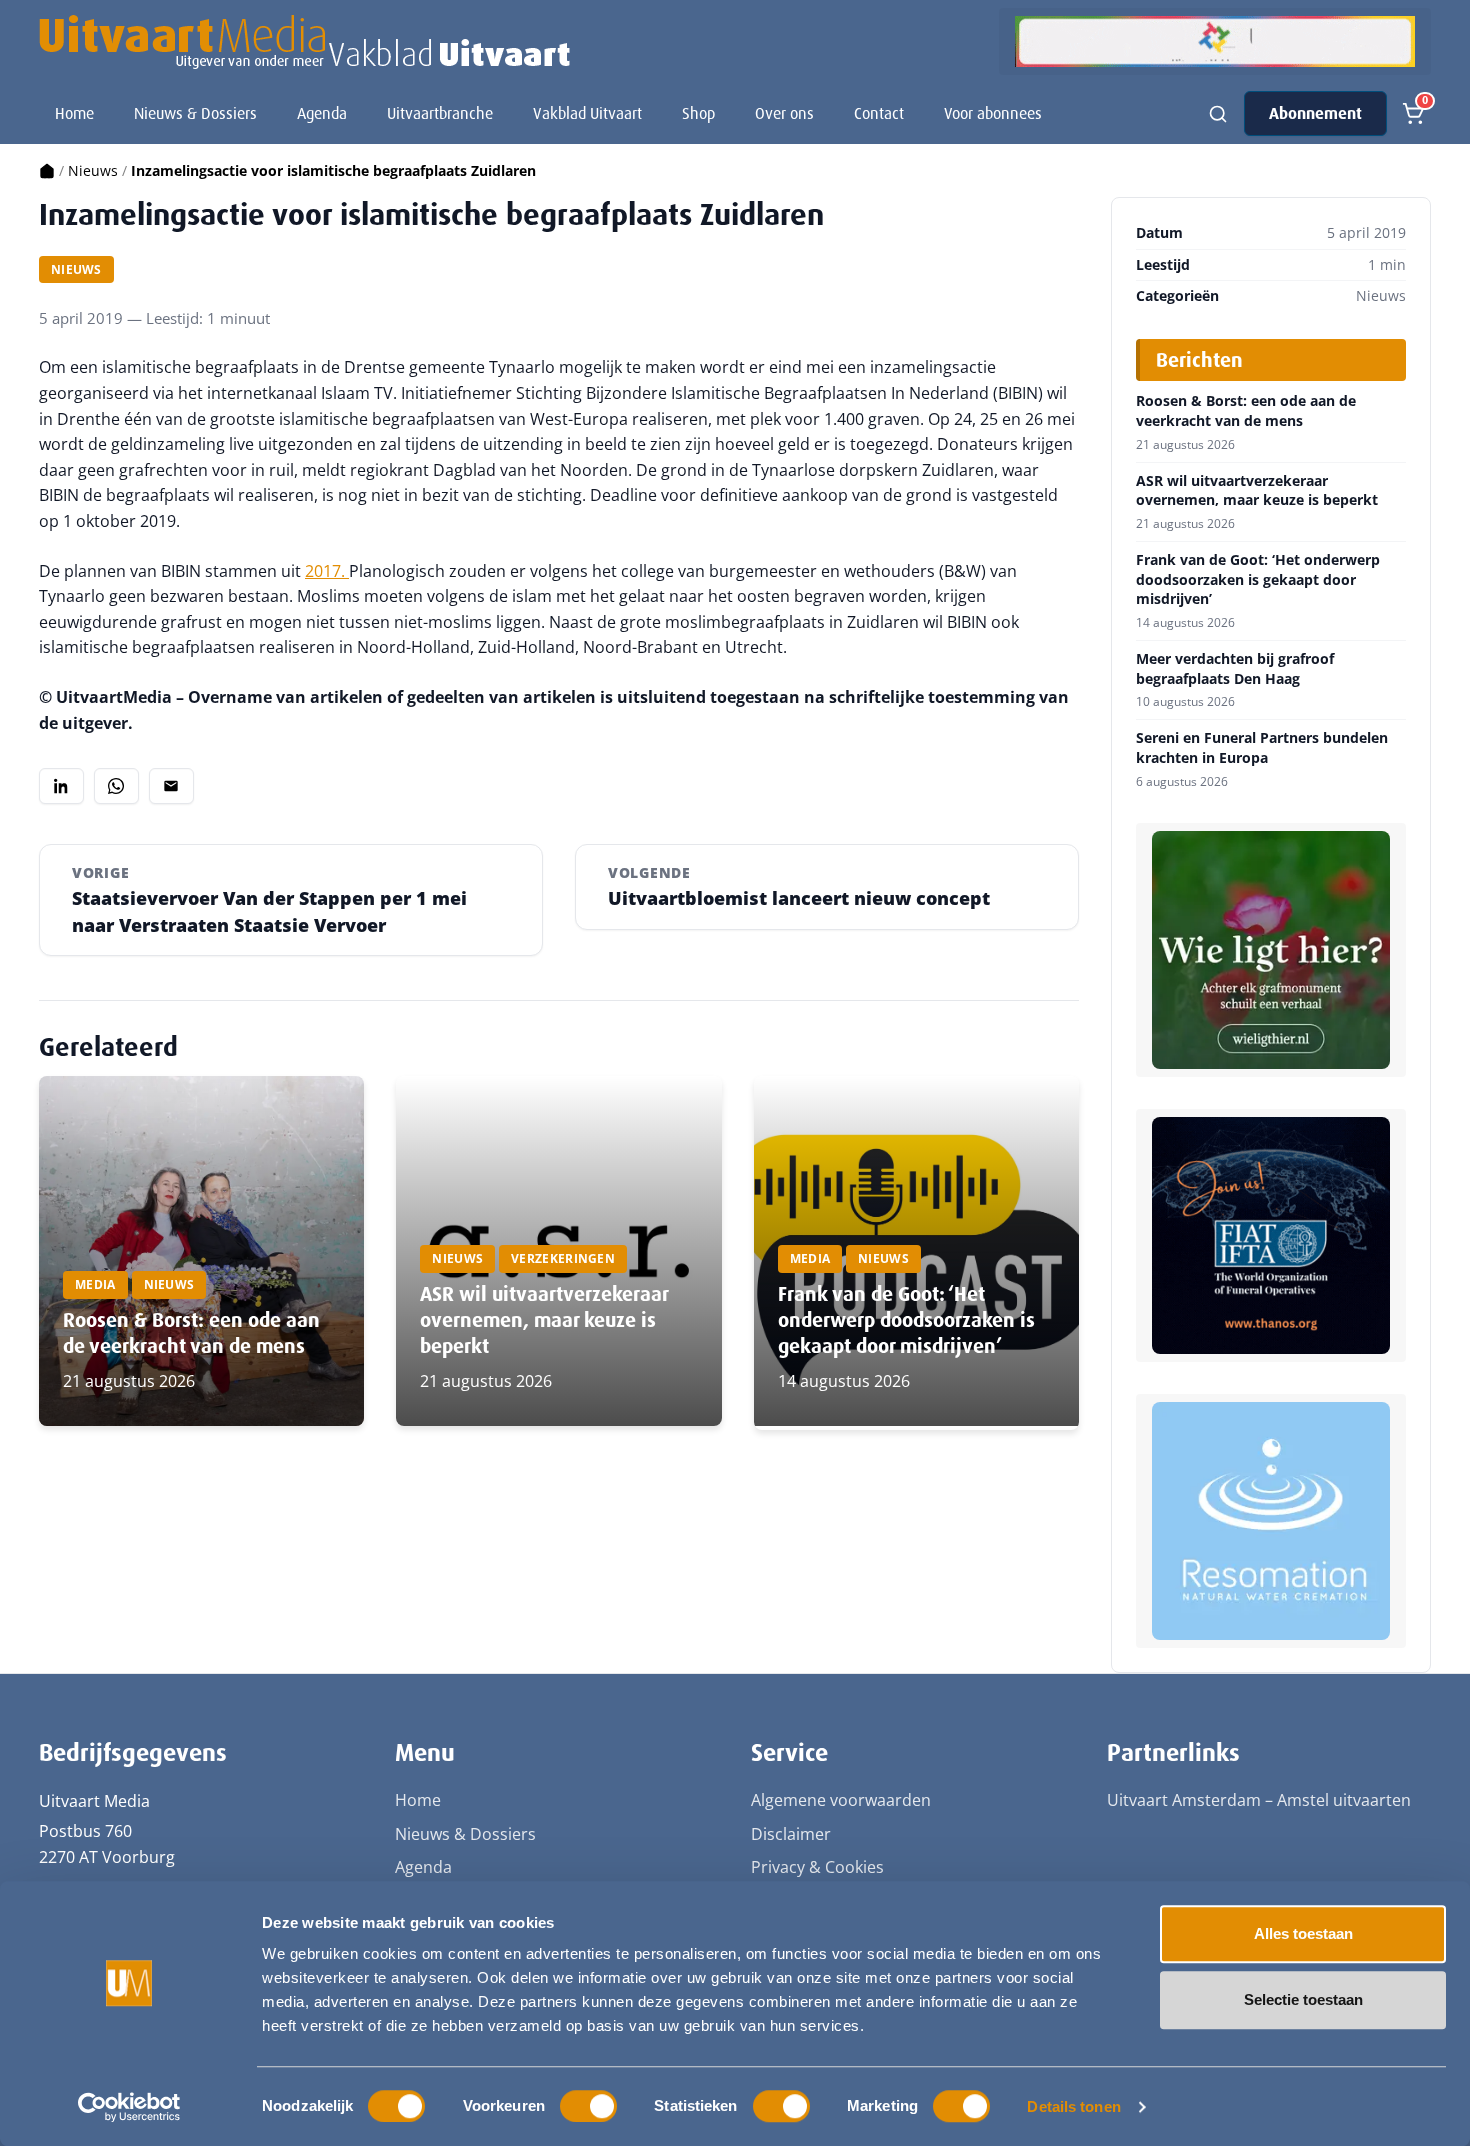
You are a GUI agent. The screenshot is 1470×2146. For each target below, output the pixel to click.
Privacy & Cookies (817, 1867)
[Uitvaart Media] (304, 42)
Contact (879, 113)
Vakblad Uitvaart (587, 113)
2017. (327, 571)
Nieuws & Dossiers (195, 113)
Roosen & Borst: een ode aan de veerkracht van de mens (191, 1333)
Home (74, 113)
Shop (698, 113)
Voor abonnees (993, 113)
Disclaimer (791, 1834)
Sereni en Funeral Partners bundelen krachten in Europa (1262, 747)
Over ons (784, 113)
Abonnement (1315, 113)
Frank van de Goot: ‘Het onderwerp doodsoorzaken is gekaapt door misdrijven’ (906, 1320)
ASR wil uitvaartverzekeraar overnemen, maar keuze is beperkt (544, 1320)
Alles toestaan (1303, 1933)
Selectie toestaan (1303, 1999)
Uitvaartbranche (440, 113)
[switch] (588, 2106)
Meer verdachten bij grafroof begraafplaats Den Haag (1235, 668)
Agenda (322, 113)
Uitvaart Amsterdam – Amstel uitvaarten (1259, 1800)
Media (95, 1284)
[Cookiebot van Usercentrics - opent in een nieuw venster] (129, 2107)
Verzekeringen (563, 1258)
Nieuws (93, 170)
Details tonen (1073, 2106)
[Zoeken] (1218, 114)
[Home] (47, 170)
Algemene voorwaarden (841, 1800)
